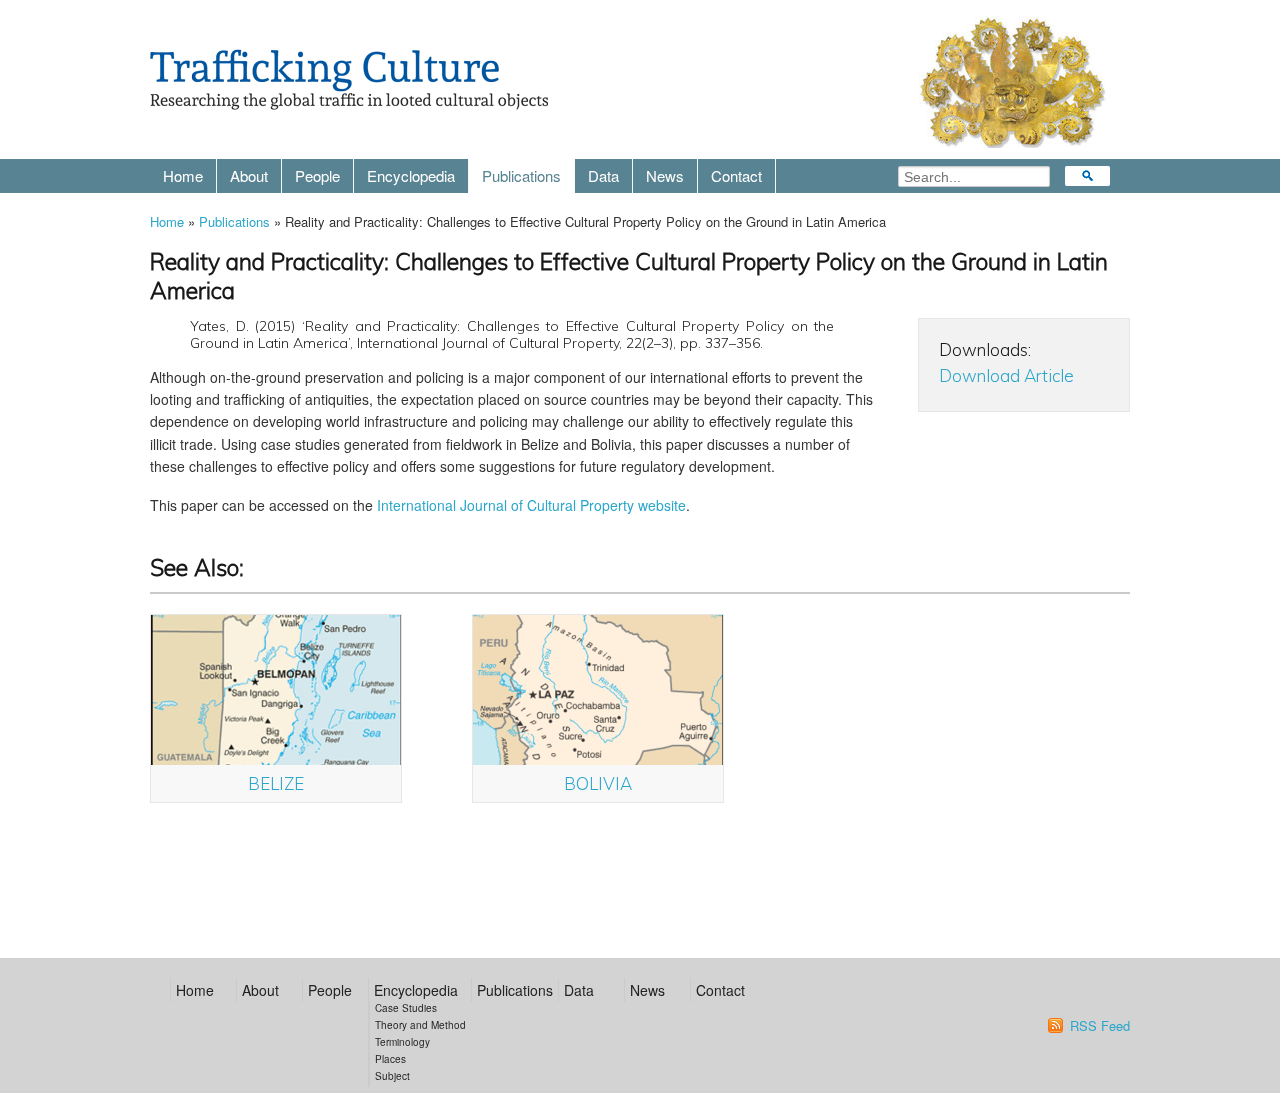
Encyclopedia (411, 175)
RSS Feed (1100, 1026)
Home (183, 175)
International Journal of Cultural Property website (531, 505)
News (665, 175)
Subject (392, 1076)
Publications (521, 175)
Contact (736, 175)
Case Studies (406, 1008)
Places (390, 1059)
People (317, 175)
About (249, 175)
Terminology (402, 1042)
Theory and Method (420, 1025)
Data (603, 175)
